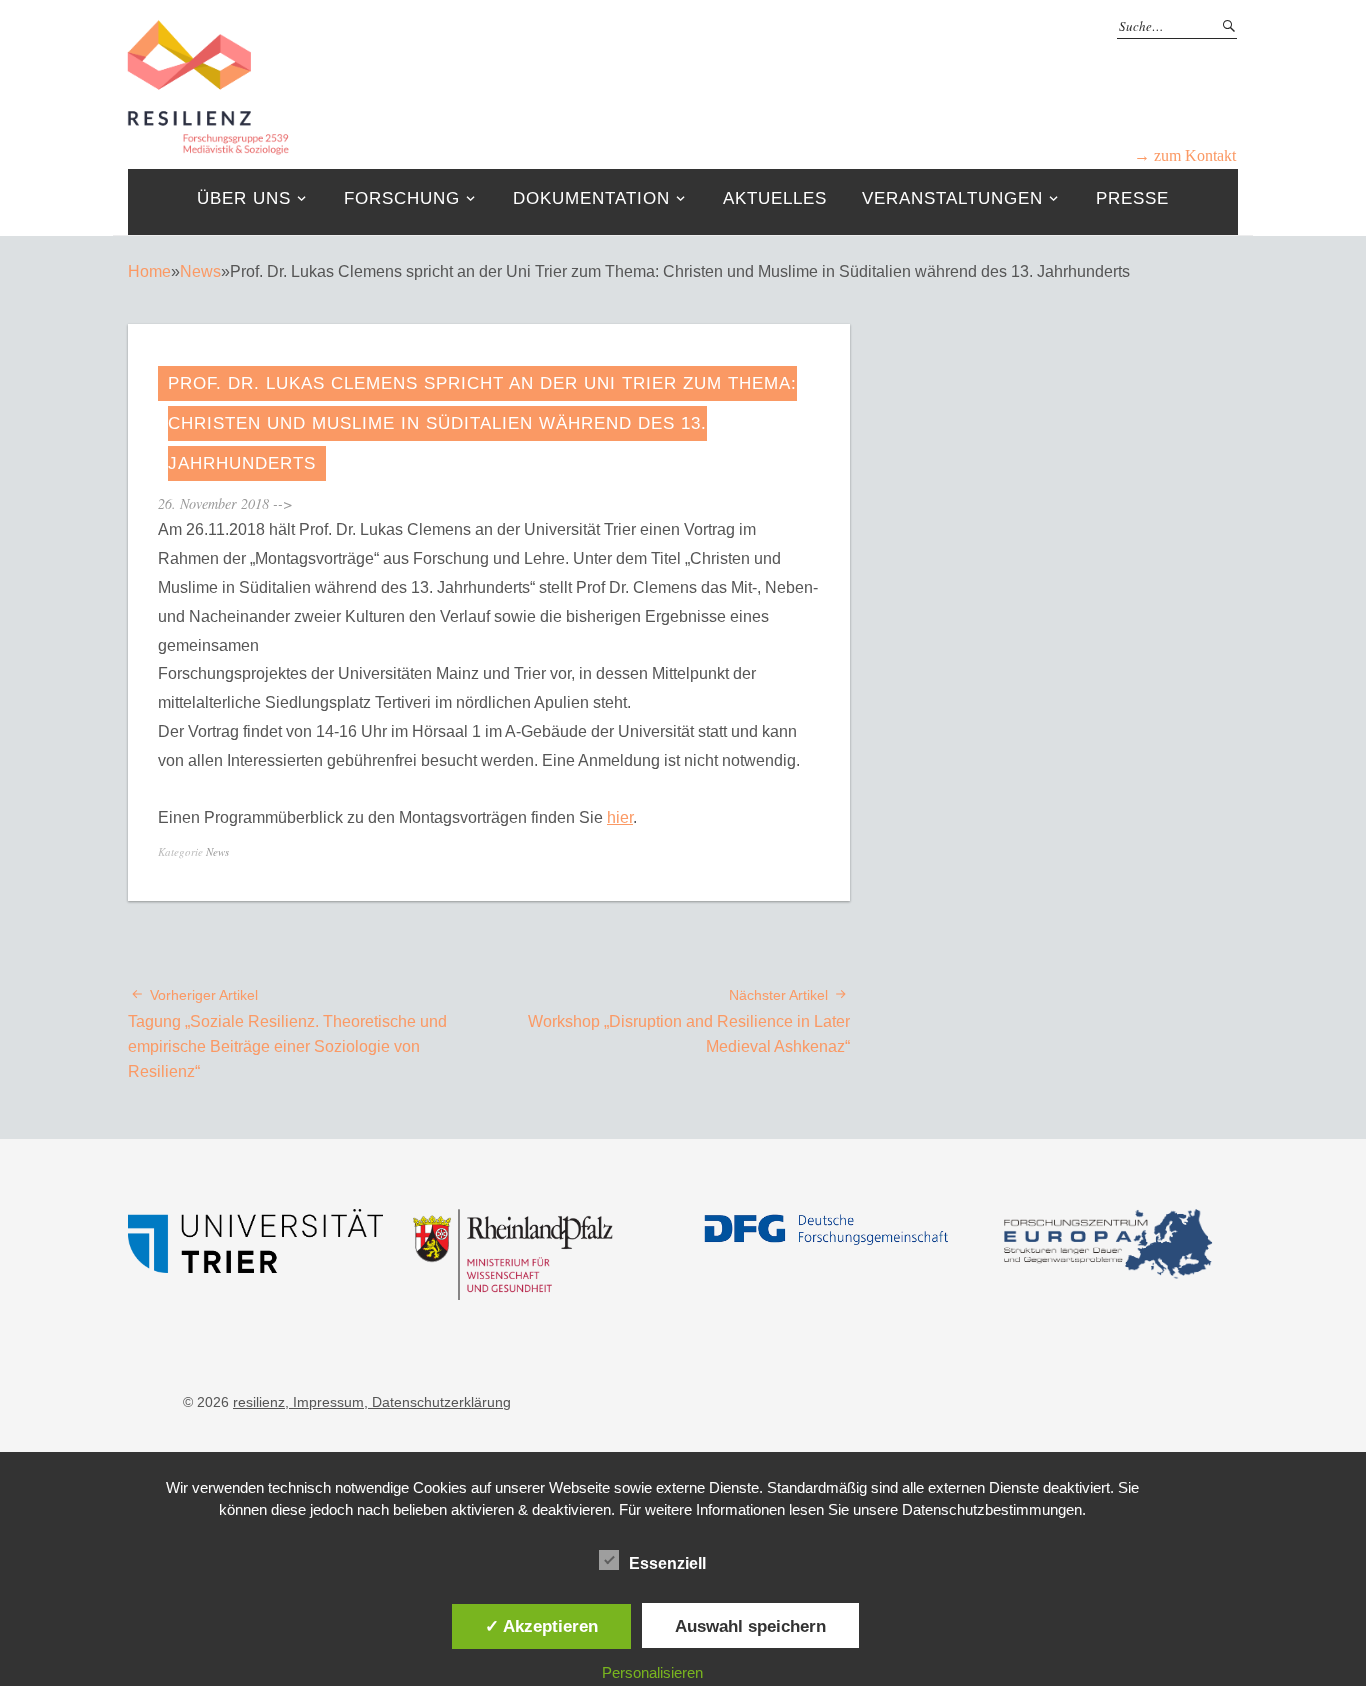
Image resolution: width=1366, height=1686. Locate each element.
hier (620, 817)
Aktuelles (775, 198)
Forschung (402, 198)
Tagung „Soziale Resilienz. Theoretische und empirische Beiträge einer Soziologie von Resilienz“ (287, 1033)
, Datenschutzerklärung (437, 1402)
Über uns (244, 198)
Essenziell (667, 1563)
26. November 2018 (213, 503)
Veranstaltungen (952, 198)
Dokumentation (591, 198)
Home (149, 271)
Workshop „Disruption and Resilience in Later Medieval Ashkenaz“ (689, 1021)
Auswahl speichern (750, 1626)
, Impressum (324, 1402)
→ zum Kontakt (1185, 155)
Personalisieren (652, 1672)
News (200, 271)
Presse (1132, 198)
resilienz (259, 1402)
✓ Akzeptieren (541, 1626)
